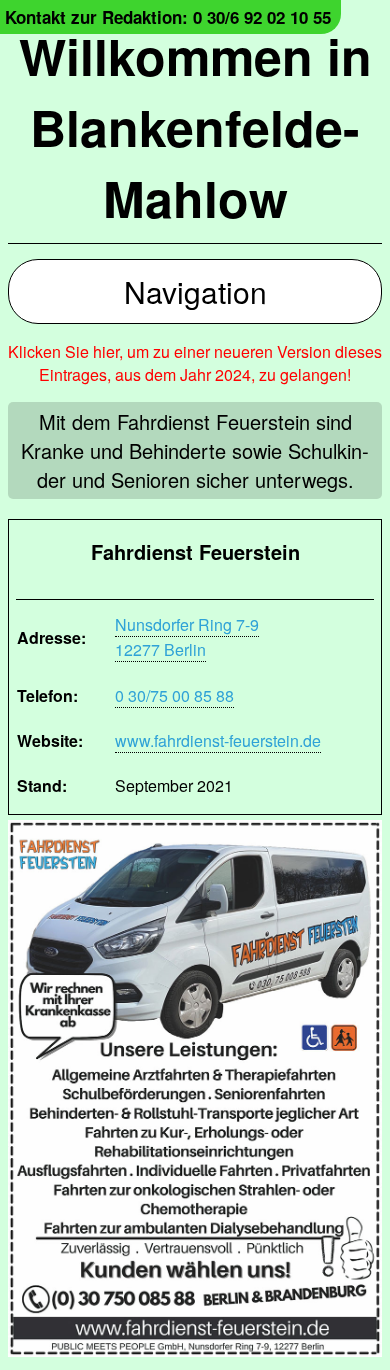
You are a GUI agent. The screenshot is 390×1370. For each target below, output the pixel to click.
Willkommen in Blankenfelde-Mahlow (195, 126)
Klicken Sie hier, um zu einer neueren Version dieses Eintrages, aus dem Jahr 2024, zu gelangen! (195, 363)
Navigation (195, 291)
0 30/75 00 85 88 (174, 695)
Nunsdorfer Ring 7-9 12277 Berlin (187, 637)
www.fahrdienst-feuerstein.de (218, 740)
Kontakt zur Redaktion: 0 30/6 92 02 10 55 (168, 17)
